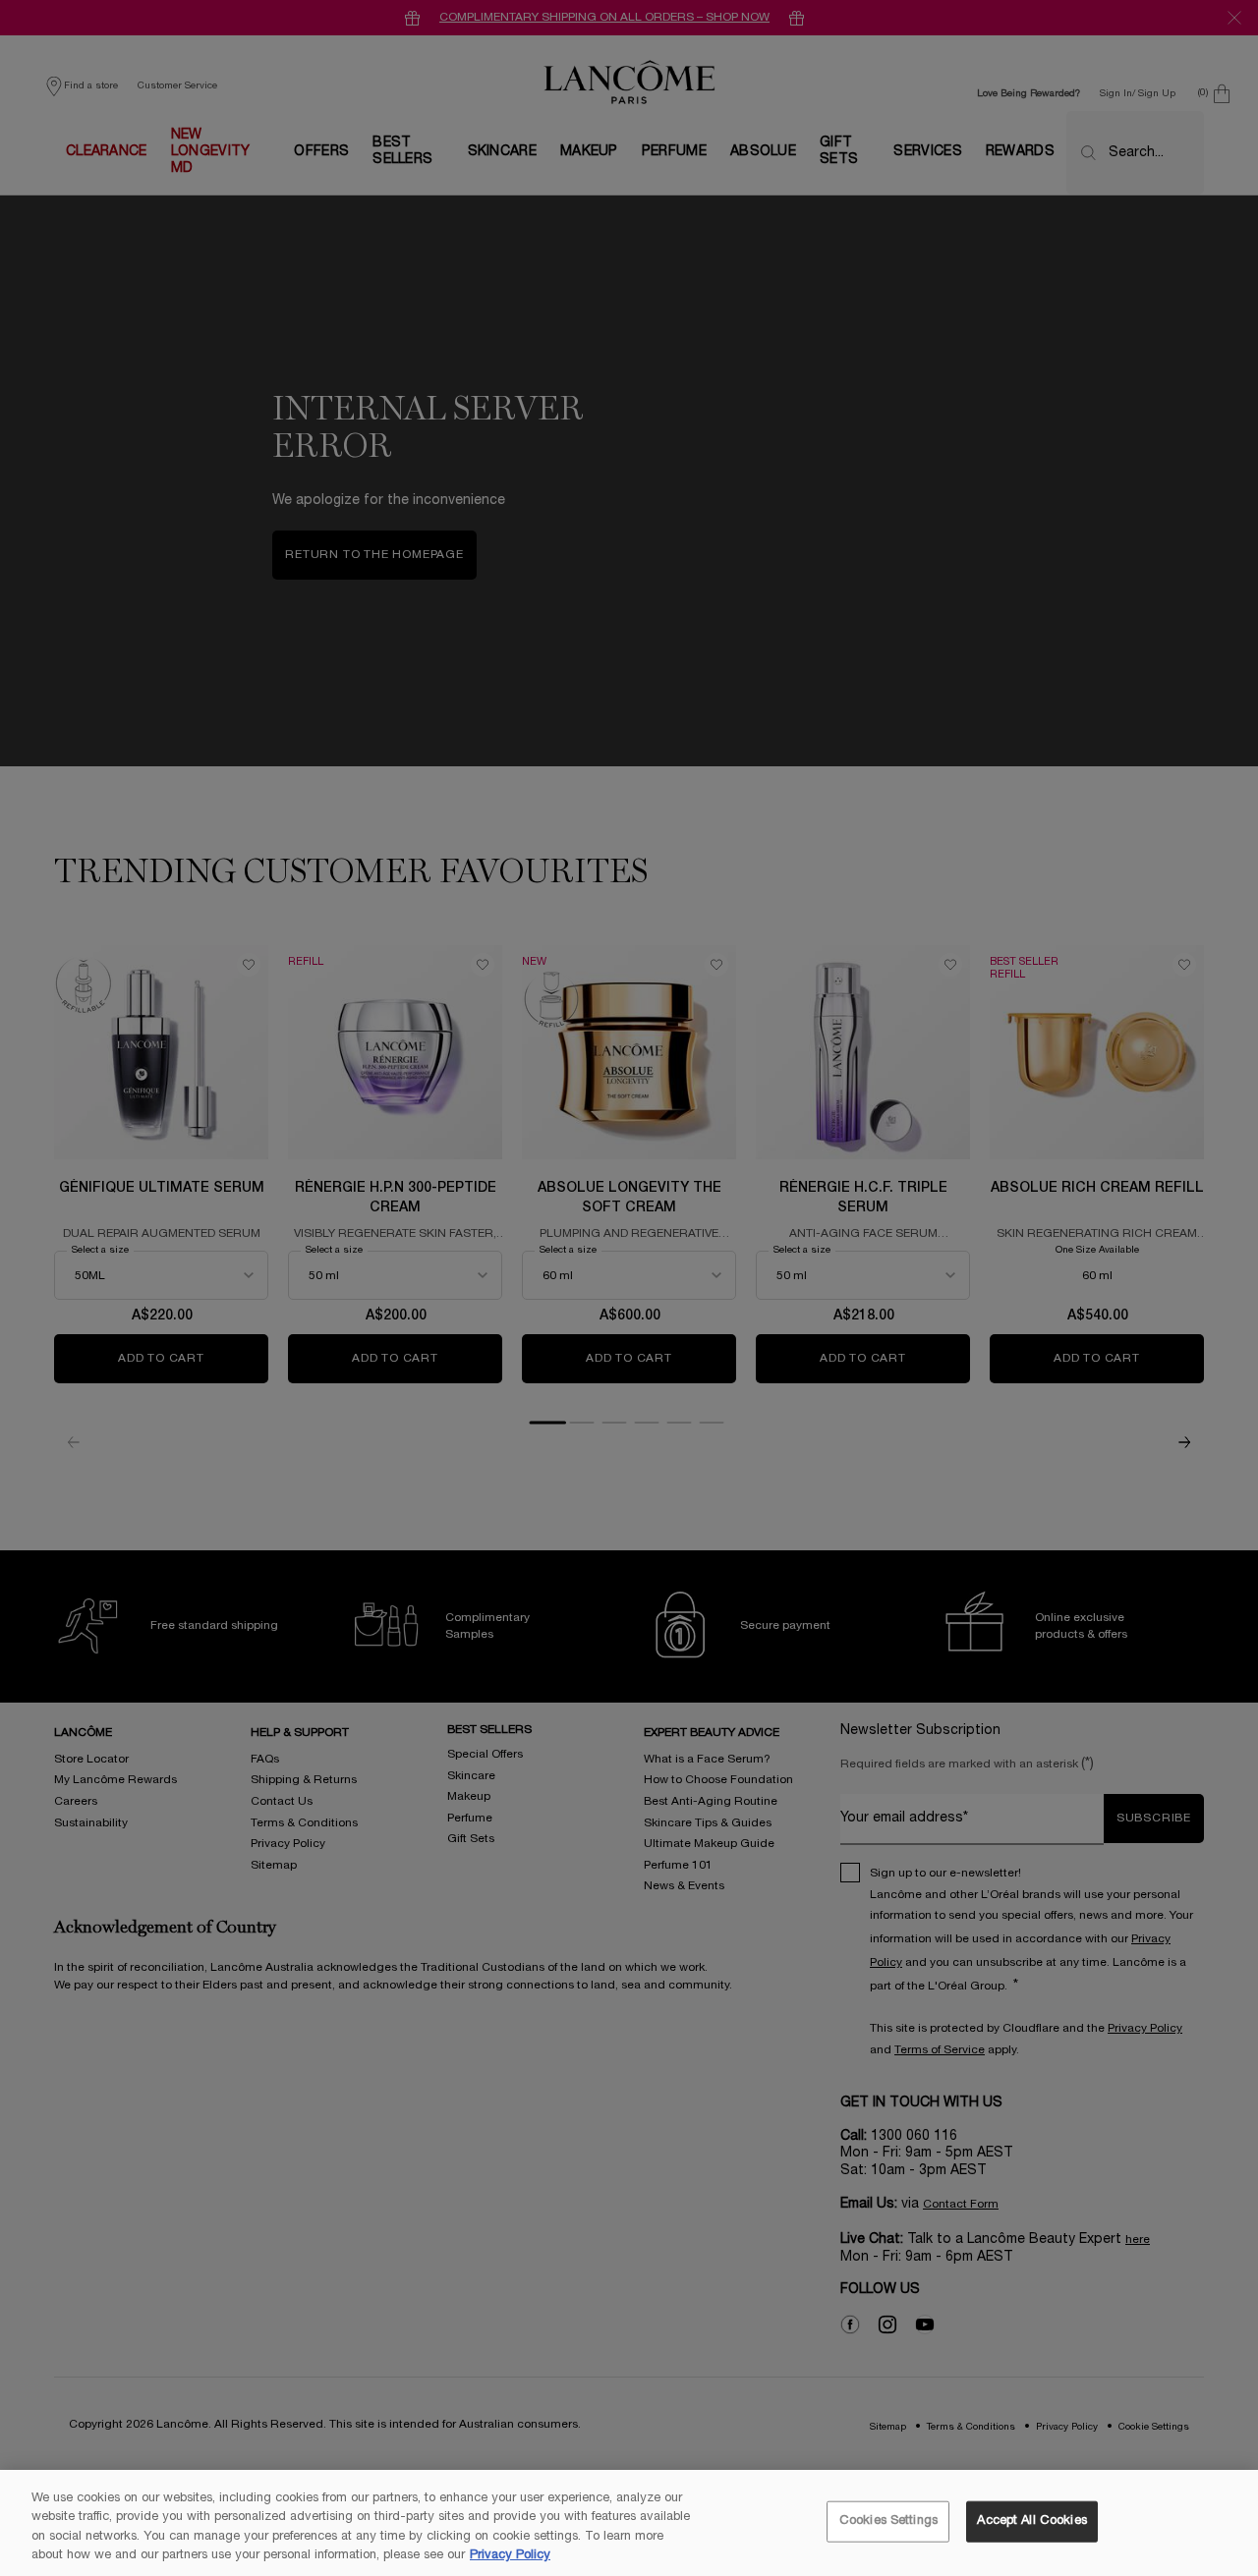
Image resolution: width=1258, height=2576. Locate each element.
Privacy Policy (510, 2555)
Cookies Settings (888, 2521)
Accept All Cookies (1031, 2521)
